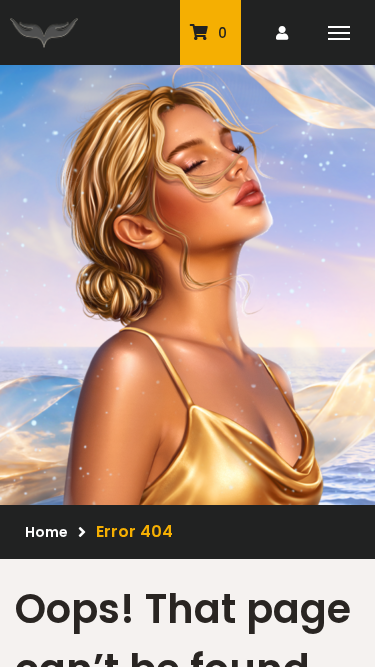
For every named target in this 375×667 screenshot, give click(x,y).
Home (46, 532)
